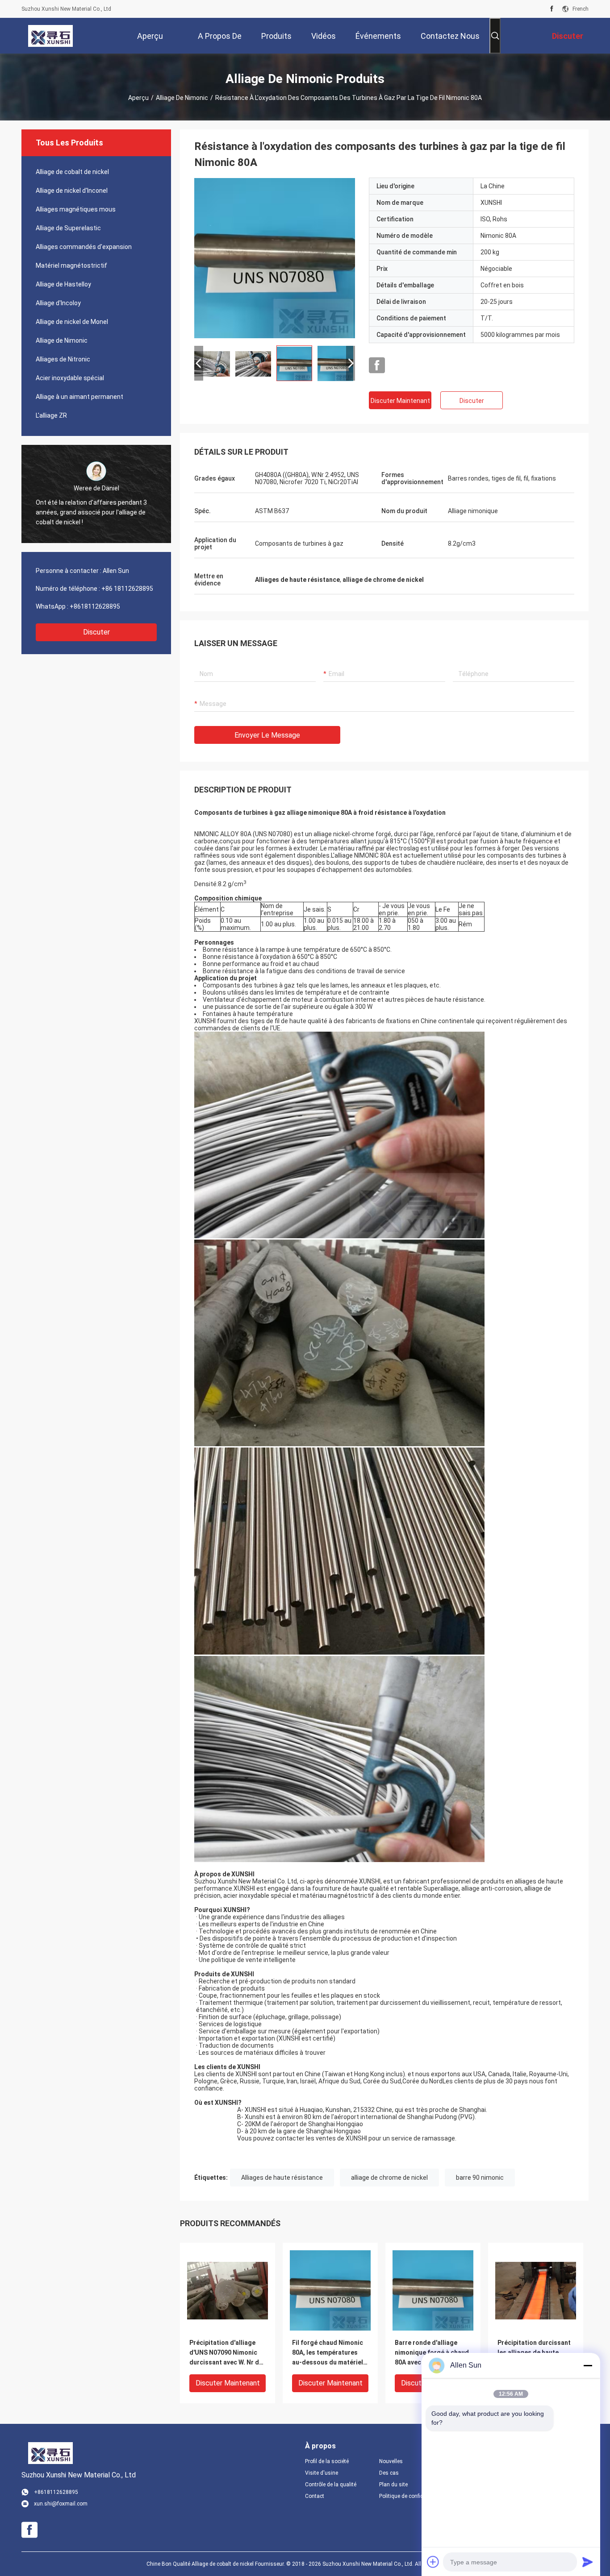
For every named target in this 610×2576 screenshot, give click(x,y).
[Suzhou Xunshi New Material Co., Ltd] (50, 36)
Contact (315, 2496)
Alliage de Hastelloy (63, 284)
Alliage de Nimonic (182, 98)
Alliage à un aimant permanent (79, 397)
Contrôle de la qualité (331, 2485)
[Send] (588, 2562)
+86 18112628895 (127, 589)
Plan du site (393, 2485)
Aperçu (138, 98)
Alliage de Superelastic (68, 228)
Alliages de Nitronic (63, 359)
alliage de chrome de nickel (389, 2178)
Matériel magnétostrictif (71, 265)
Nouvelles (391, 2461)
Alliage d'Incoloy (58, 303)
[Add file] (433, 2562)
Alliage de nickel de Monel (72, 322)
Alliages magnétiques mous (76, 209)
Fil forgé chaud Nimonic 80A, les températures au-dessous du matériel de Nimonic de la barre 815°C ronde (328, 2353)
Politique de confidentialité (409, 2496)
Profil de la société (327, 2461)
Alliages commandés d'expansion (84, 247)
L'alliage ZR (51, 415)
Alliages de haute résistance (282, 2178)
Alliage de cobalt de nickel (72, 172)
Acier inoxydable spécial (70, 378)
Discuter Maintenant (400, 401)
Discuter (96, 632)
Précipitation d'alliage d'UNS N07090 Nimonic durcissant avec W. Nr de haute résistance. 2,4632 (226, 2353)
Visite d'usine (322, 2473)
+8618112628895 (95, 606)
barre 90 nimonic (480, 2178)
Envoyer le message (267, 735)
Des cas (389, 2473)
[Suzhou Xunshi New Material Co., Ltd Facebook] (552, 9)
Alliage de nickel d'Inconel (72, 191)
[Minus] (588, 2365)
